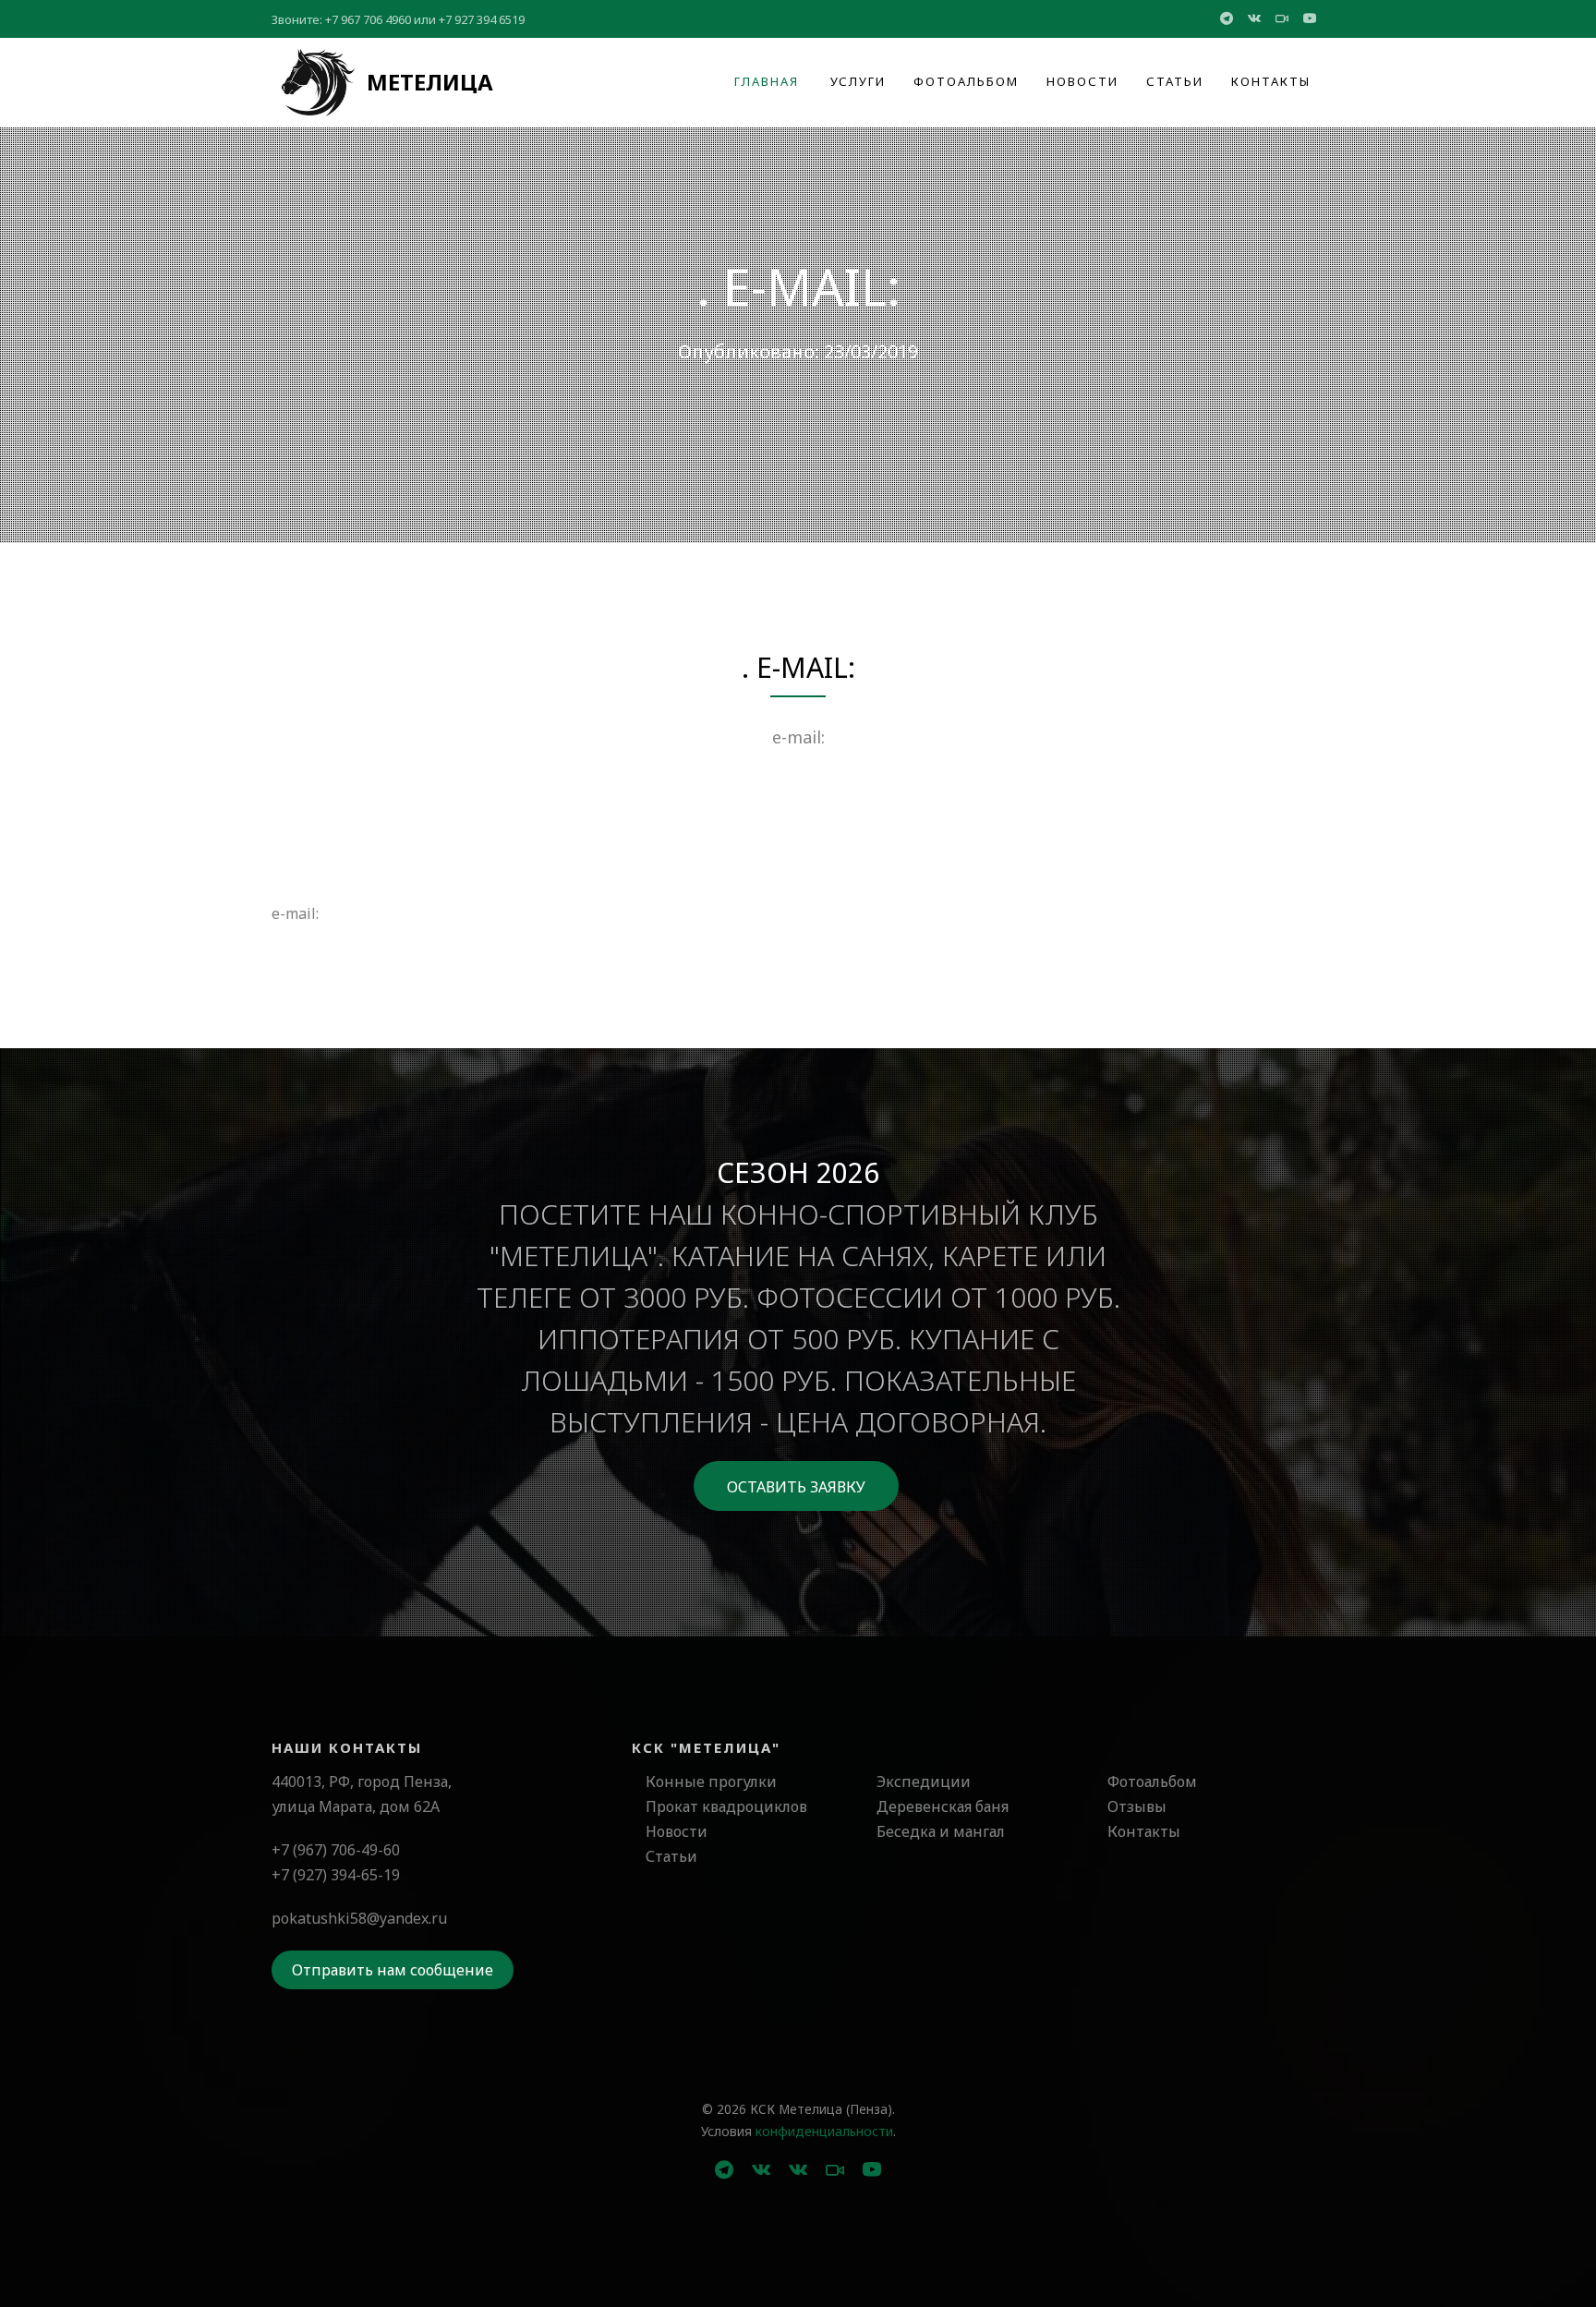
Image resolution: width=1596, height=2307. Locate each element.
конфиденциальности (824, 2131)
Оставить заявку (796, 1487)
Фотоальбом (966, 81)
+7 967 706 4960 (368, 19)
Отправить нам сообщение (393, 1970)
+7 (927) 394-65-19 (336, 1875)
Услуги (858, 81)
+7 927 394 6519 (482, 19)
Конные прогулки (711, 1782)
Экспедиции (924, 1782)
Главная (767, 81)
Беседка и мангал (941, 1831)
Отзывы (1137, 1806)
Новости (1082, 81)
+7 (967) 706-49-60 (336, 1850)
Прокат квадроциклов (726, 1806)
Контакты (1271, 81)
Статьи (1175, 81)
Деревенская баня (943, 1806)
